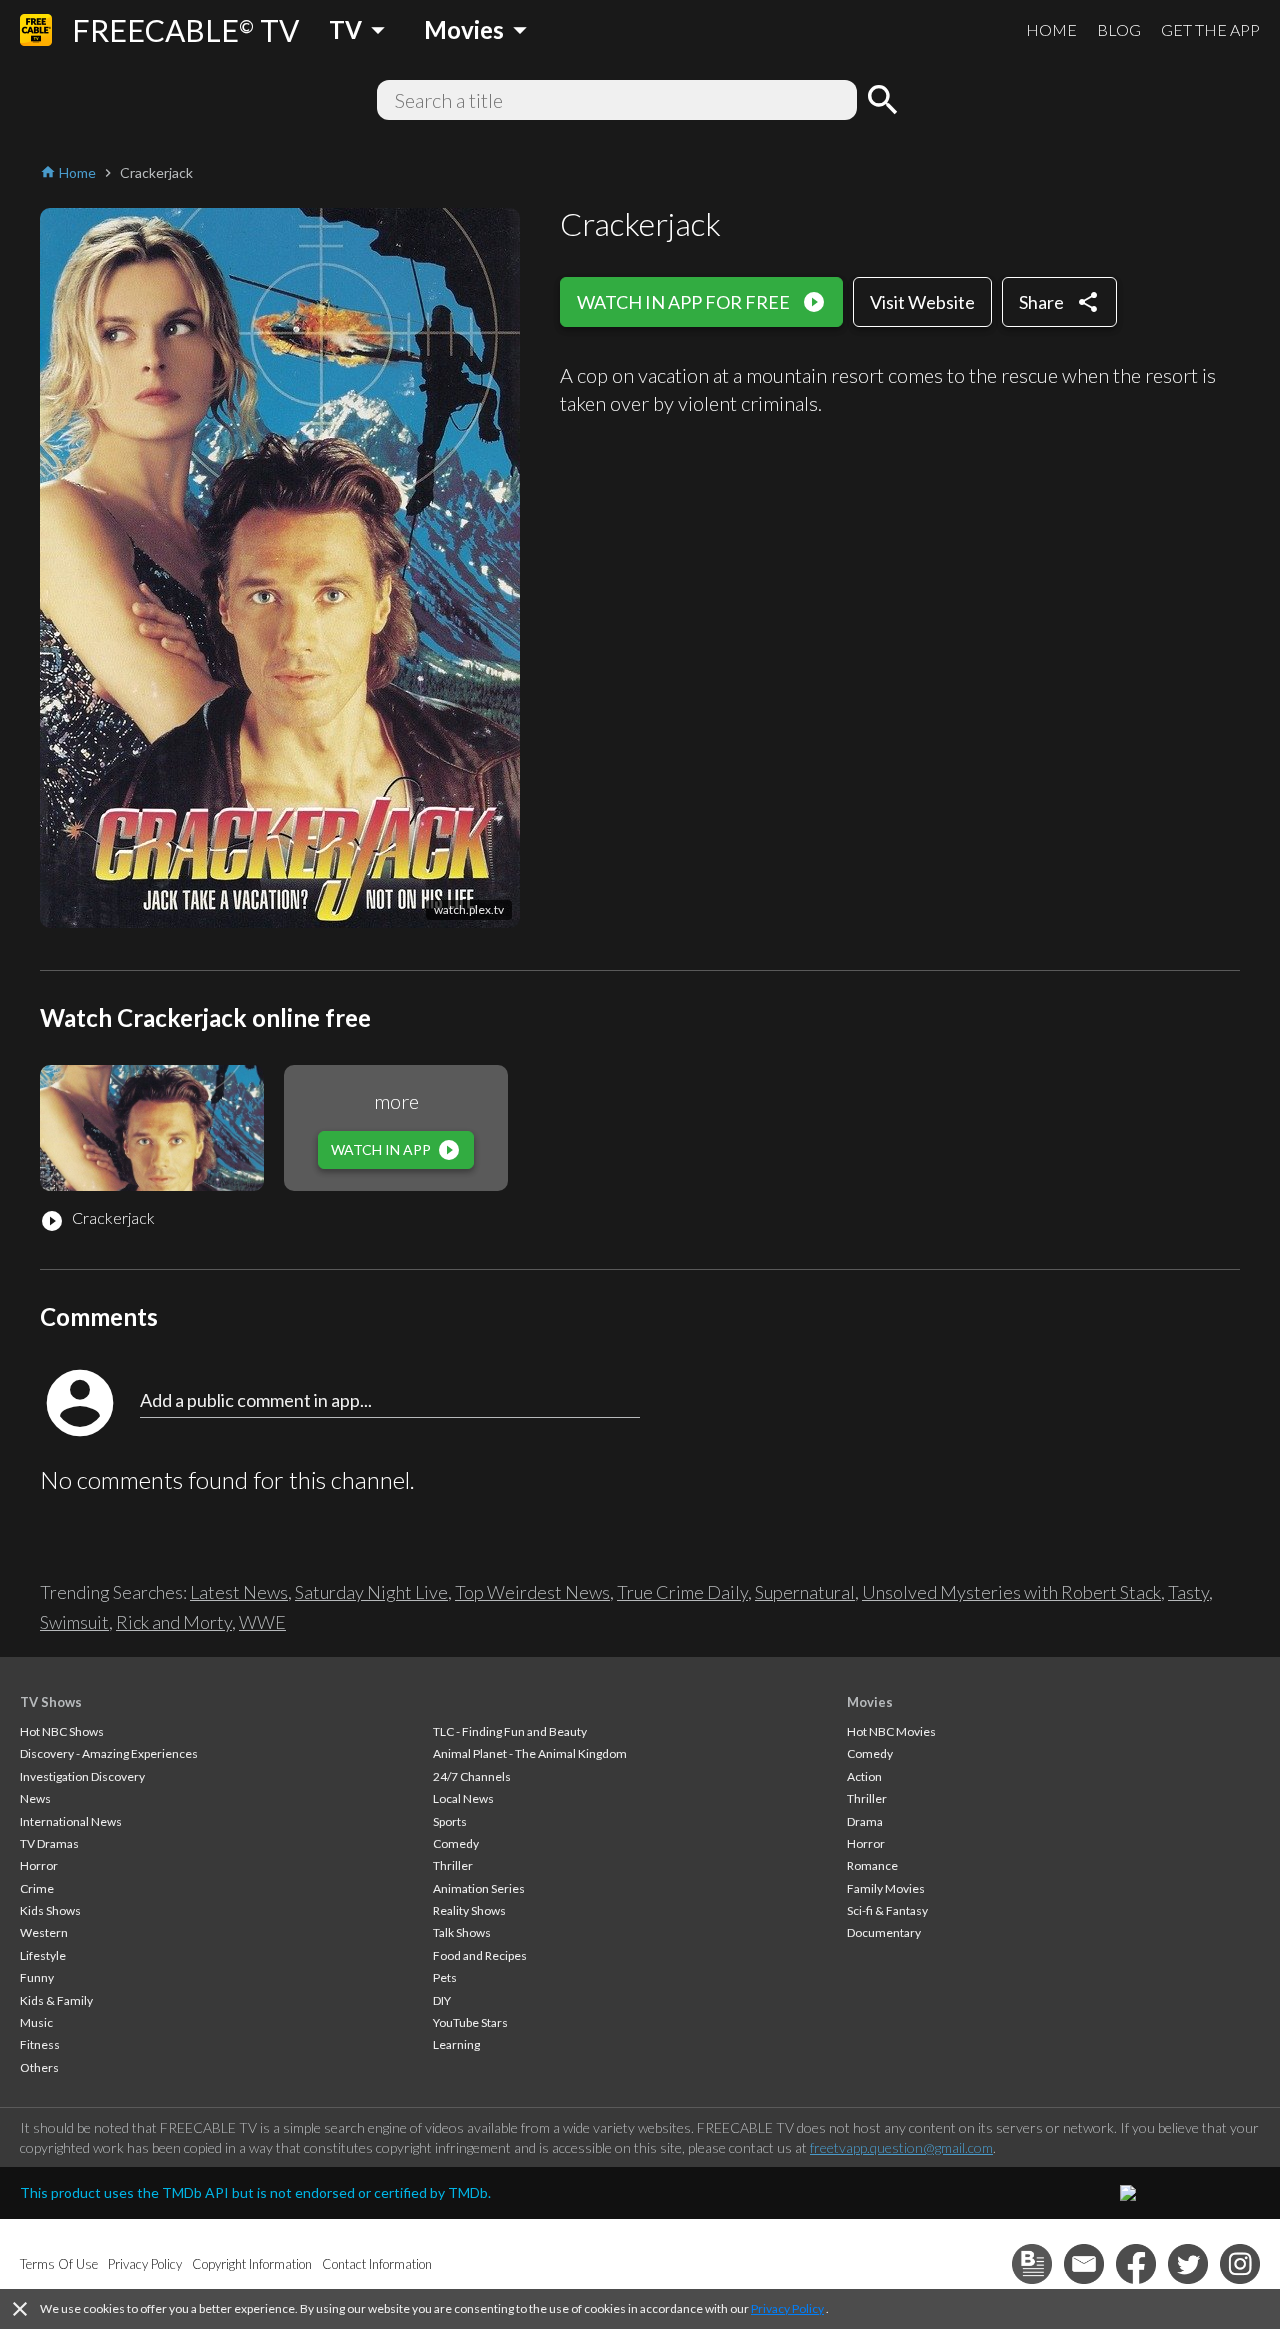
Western (44, 1932)
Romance (872, 1865)
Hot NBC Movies (891, 1731)
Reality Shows (469, 1910)
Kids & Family (56, 2000)
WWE (262, 1622)
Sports (450, 1821)
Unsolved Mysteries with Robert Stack (1011, 1592)
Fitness (40, 2044)
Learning (456, 2044)
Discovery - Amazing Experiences (109, 1753)
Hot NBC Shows (62, 1731)
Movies (870, 1702)
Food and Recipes (480, 1955)
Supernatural (805, 1592)
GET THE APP (1210, 29)
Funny (37, 1977)
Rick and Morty (174, 1622)
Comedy (456, 1843)
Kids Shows (50, 1910)
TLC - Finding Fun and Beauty (510, 1731)
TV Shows (51, 1702)
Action (864, 1776)
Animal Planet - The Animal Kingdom (530, 1753)
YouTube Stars (470, 2022)
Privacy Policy (787, 2308)
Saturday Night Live (371, 1592)
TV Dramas (49, 1843)
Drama (865, 1821)
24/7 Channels (472, 1776)
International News (71, 1821)
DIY (442, 2000)
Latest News (239, 1592)
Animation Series (479, 1888)
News (35, 1798)
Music (36, 2022)
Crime (37, 1888)
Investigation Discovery (82, 1776)
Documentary (884, 1932)
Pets (445, 1977)
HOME (1051, 29)
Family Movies (886, 1888)
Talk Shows (462, 1932)
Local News (463, 1798)
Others (39, 2067)
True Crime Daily (682, 1592)
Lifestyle (43, 1955)
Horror (39, 1865)
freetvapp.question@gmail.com (901, 2147)
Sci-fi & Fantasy (887, 1910)
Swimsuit (74, 1622)
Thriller (453, 1865)
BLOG (1119, 29)
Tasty (1188, 1592)
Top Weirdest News (532, 1592)
